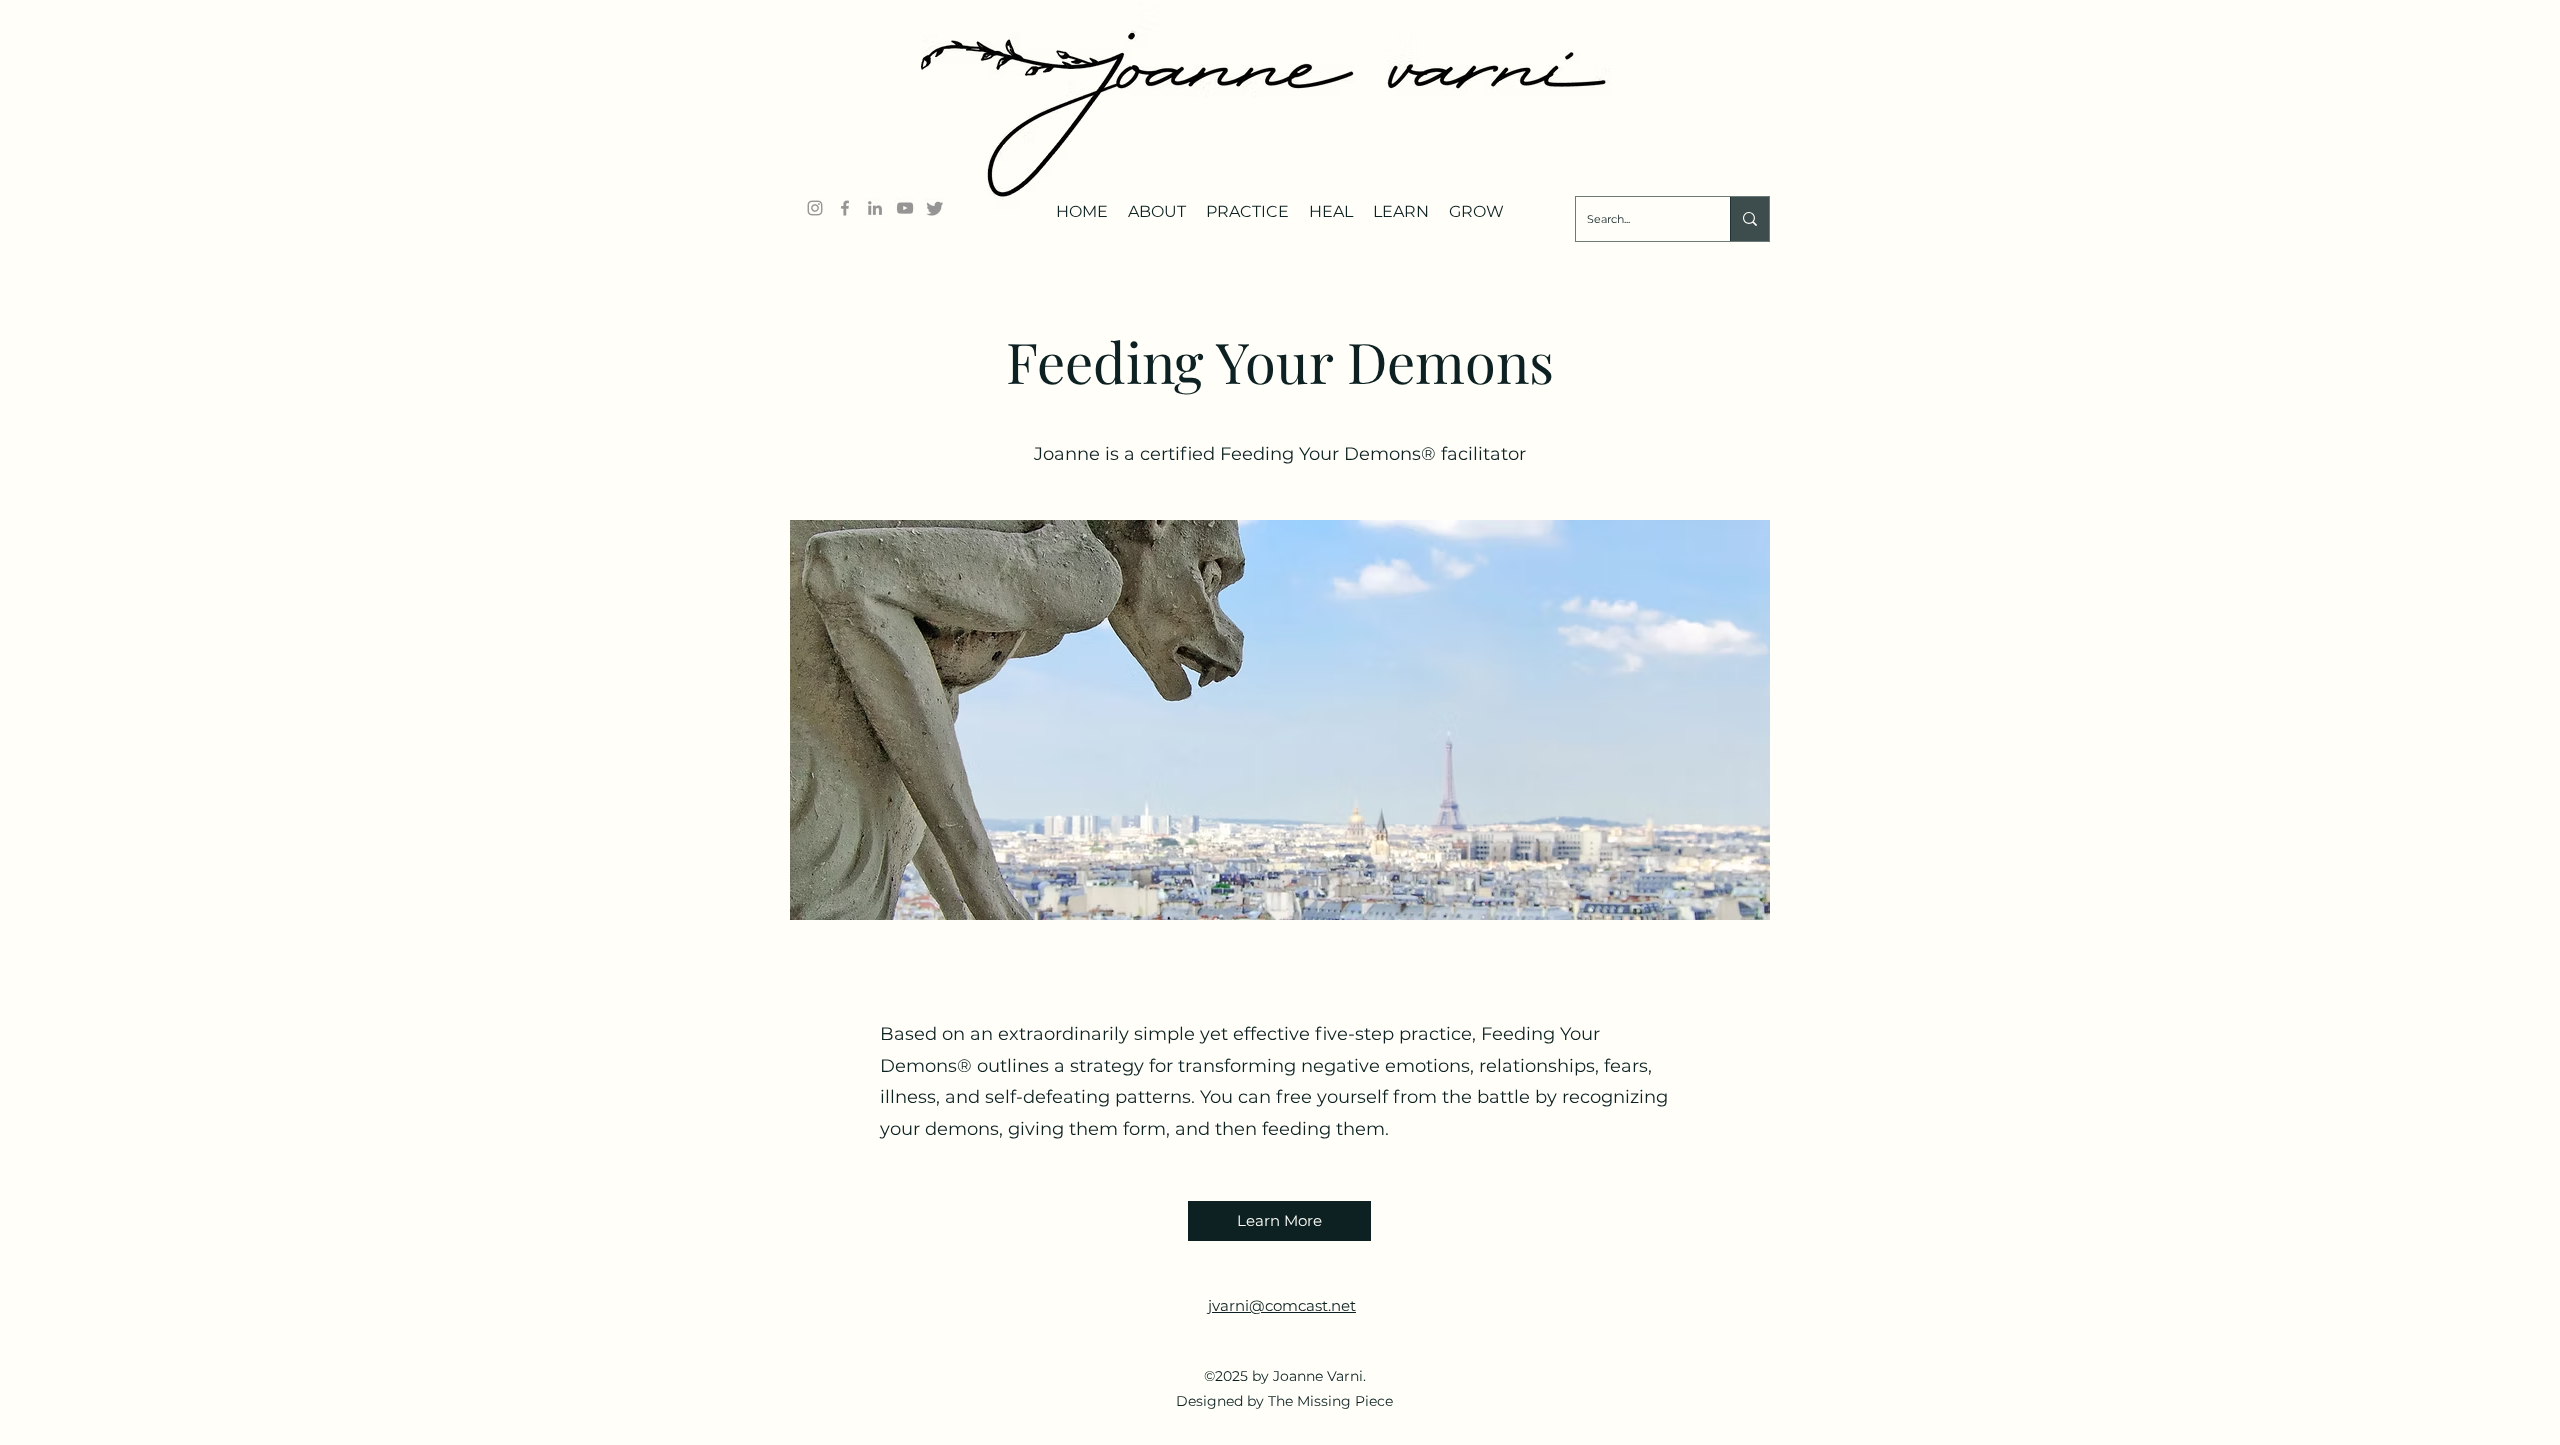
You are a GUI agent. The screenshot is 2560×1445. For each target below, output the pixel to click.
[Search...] (1749, 219)
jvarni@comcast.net (1282, 1305)
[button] (1157, 204)
